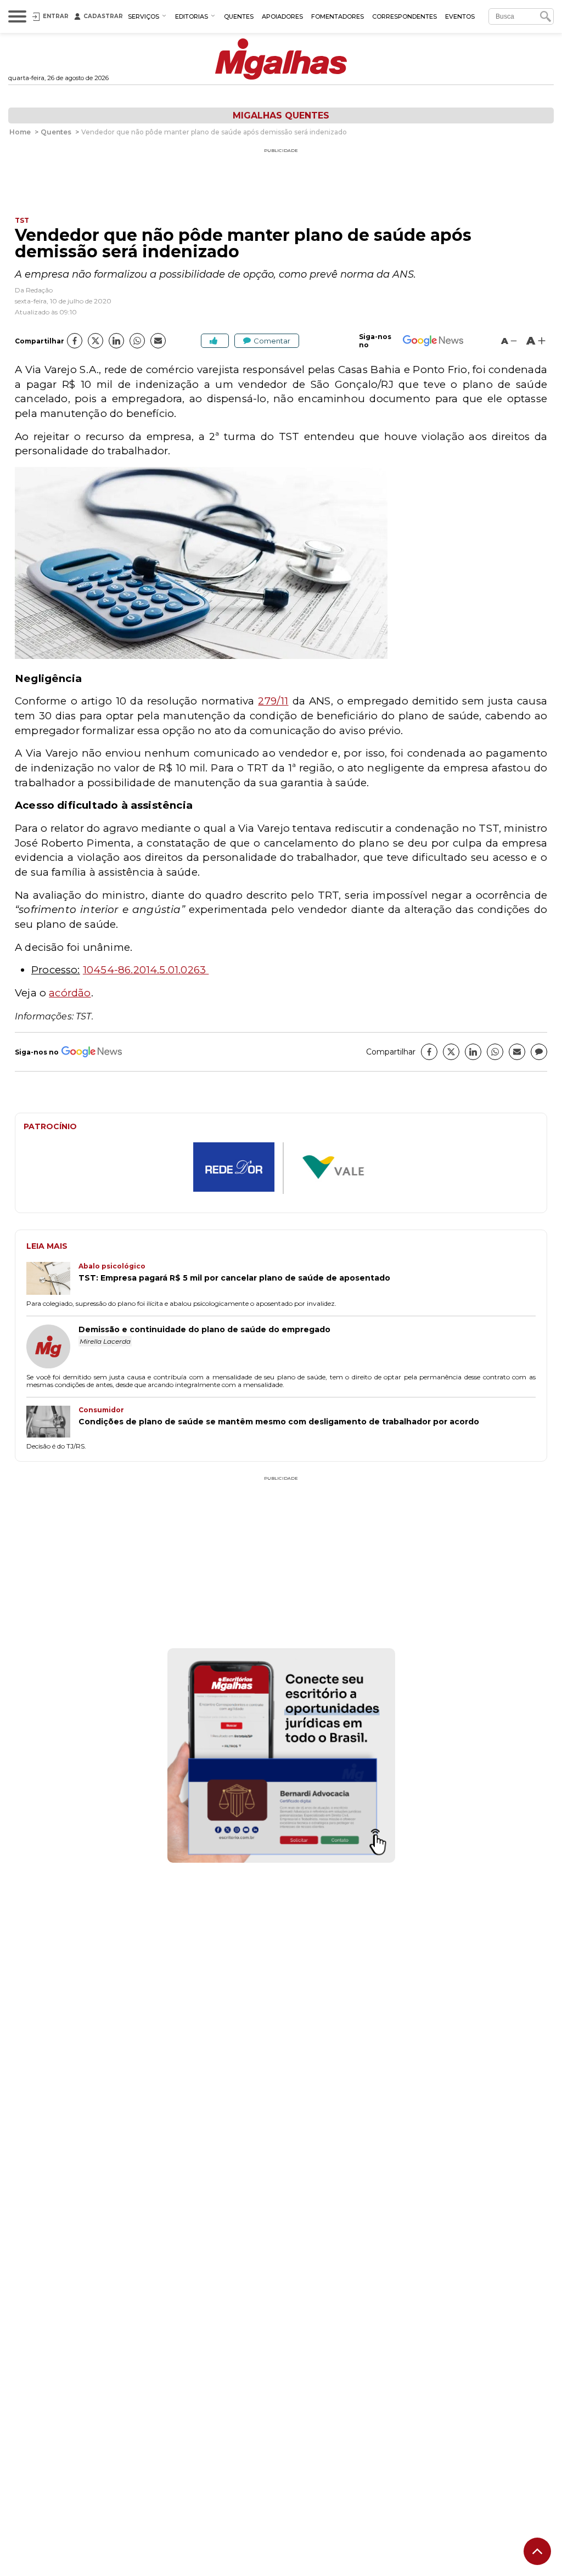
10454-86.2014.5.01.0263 (146, 970)
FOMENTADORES (338, 16)
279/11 (273, 701)
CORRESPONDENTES (404, 16)
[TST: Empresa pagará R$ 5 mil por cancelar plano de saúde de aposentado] (52, 1279)
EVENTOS (460, 16)
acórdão (70, 993)
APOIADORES (282, 16)
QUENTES (239, 16)
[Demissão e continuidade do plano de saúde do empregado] (52, 1348)
